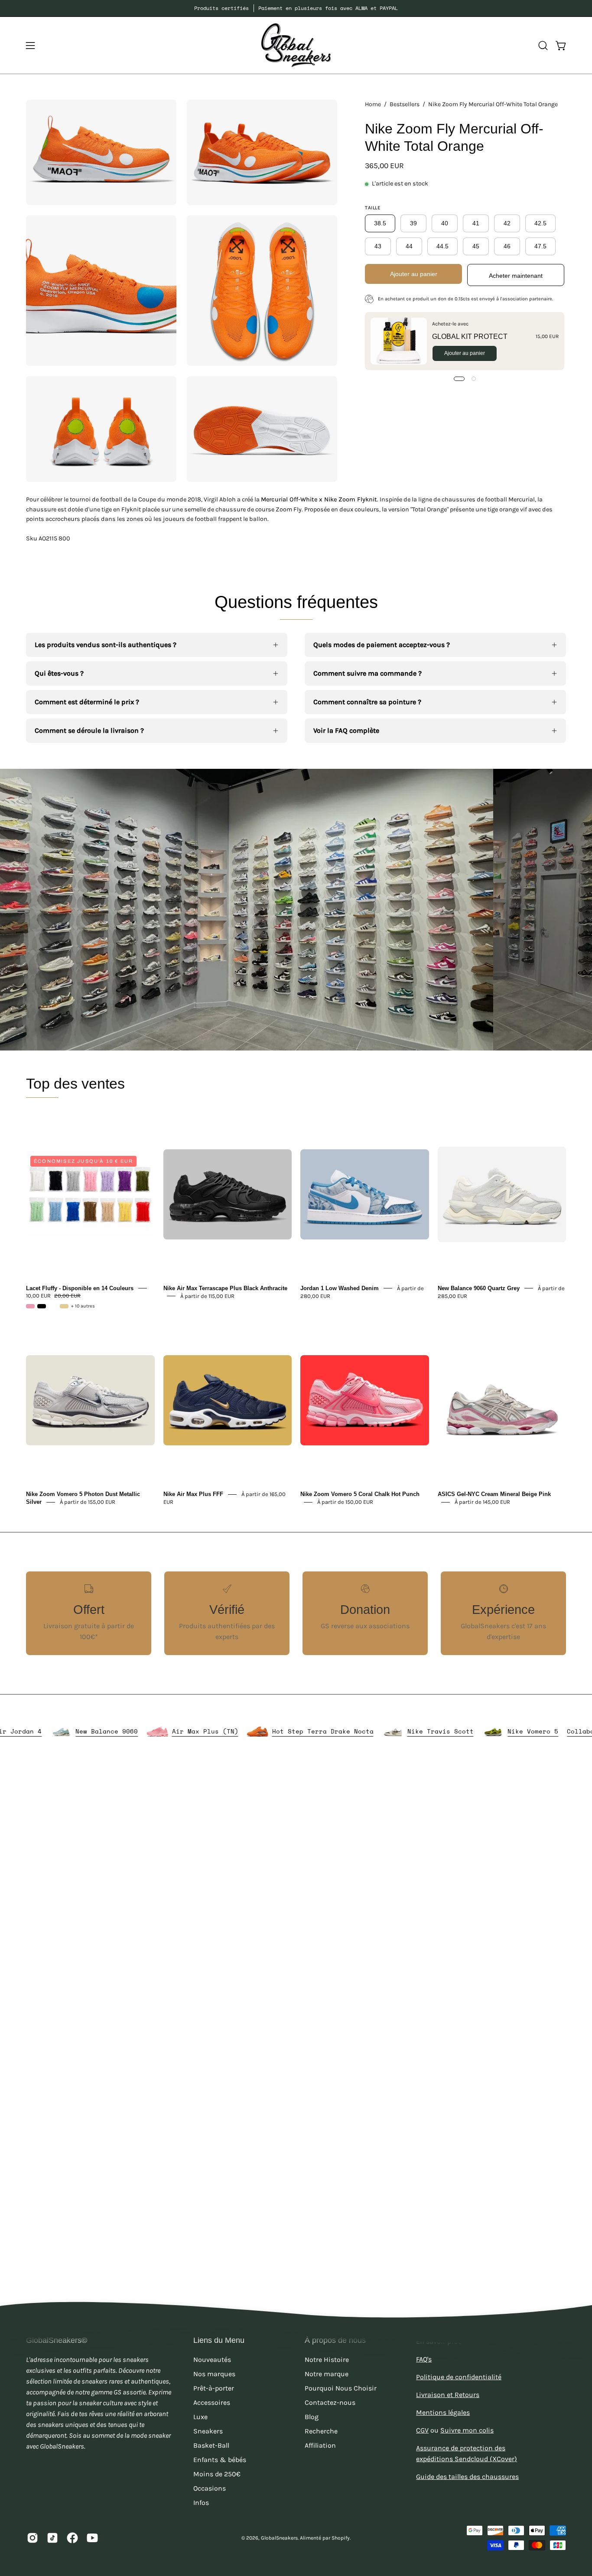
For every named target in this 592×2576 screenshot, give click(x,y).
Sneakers (208, 2431)
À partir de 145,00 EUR (482, 1502)
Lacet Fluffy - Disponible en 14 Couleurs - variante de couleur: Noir (42, 1306)
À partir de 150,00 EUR (345, 1502)
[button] (543, 46)
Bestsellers (405, 104)
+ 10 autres (83, 1306)
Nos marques (214, 2374)
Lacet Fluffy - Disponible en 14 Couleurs (80, 1288)
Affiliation (320, 2445)
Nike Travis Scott (510, 1731)
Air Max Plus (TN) (275, 1731)
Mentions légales (443, 2412)
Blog (312, 2417)
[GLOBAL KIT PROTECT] (399, 341)
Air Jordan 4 (88, 1731)
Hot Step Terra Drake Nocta (392, 1731)
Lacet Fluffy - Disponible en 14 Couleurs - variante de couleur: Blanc (53, 1306)
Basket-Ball (211, 2445)
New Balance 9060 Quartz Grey (479, 1288)
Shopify (341, 2538)
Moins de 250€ (217, 2474)
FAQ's (424, 2359)
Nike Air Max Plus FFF (193, 1494)
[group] (296, 8)
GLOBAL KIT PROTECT (470, 337)
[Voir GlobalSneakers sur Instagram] (33, 2538)
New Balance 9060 (176, 1731)
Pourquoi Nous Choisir (341, 2388)
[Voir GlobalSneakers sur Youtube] (92, 2538)
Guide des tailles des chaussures (467, 2477)
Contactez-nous (330, 2402)
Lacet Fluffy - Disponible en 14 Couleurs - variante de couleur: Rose (30, 1306)
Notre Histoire (327, 2360)
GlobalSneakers (279, 2538)
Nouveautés (212, 2360)
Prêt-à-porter (214, 2388)
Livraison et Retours (448, 2395)
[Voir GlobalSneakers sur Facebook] (72, 2538)
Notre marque (327, 2374)
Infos (201, 2503)
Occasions (210, 2488)
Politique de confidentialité (459, 2377)
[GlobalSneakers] (296, 45)
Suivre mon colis (467, 2430)
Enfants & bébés (220, 2460)
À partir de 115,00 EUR (207, 1296)
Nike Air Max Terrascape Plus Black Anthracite (225, 1288)
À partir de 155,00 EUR (88, 1502)
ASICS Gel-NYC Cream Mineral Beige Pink (494, 1494)
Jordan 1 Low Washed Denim (340, 1288)
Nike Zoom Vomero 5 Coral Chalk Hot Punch (360, 1494)
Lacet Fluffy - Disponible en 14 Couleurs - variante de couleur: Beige (64, 1306)
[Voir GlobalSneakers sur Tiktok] (52, 2538)
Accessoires (212, 2402)
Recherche (321, 2431)
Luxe (200, 2417)
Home (373, 104)
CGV (422, 2430)
